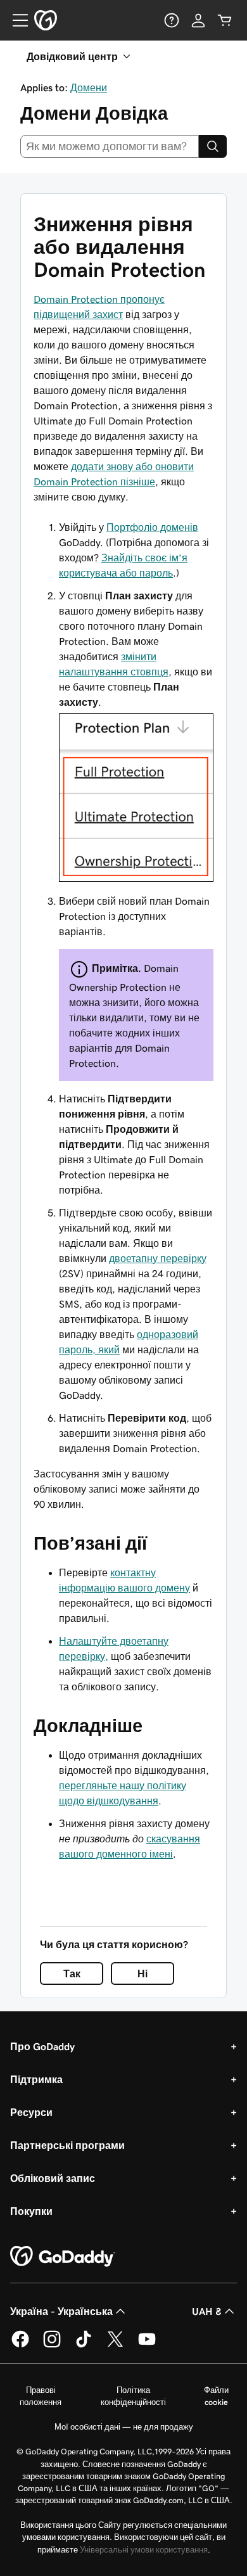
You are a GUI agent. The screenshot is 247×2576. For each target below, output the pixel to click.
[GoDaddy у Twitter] (115, 2345)
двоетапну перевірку (158, 1258)
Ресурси (31, 2112)
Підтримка (36, 2079)
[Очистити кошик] (225, 20)
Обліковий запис (53, 2178)
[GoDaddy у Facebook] (20, 2345)
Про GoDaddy (42, 2046)
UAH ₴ (207, 2311)
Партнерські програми (67, 2145)
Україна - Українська (61, 2311)
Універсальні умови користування (144, 2550)
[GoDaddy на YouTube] (147, 2345)
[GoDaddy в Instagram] (52, 2345)
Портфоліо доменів (152, 527)
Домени (89, 87)
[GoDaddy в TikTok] (84, 2345)
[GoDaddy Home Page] (63, 2257)
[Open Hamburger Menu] (15, 20)
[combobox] (110, 146)
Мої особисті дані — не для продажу (124, 2427)
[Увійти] (198, 20)
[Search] (213, 146)
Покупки (31, 2211)
